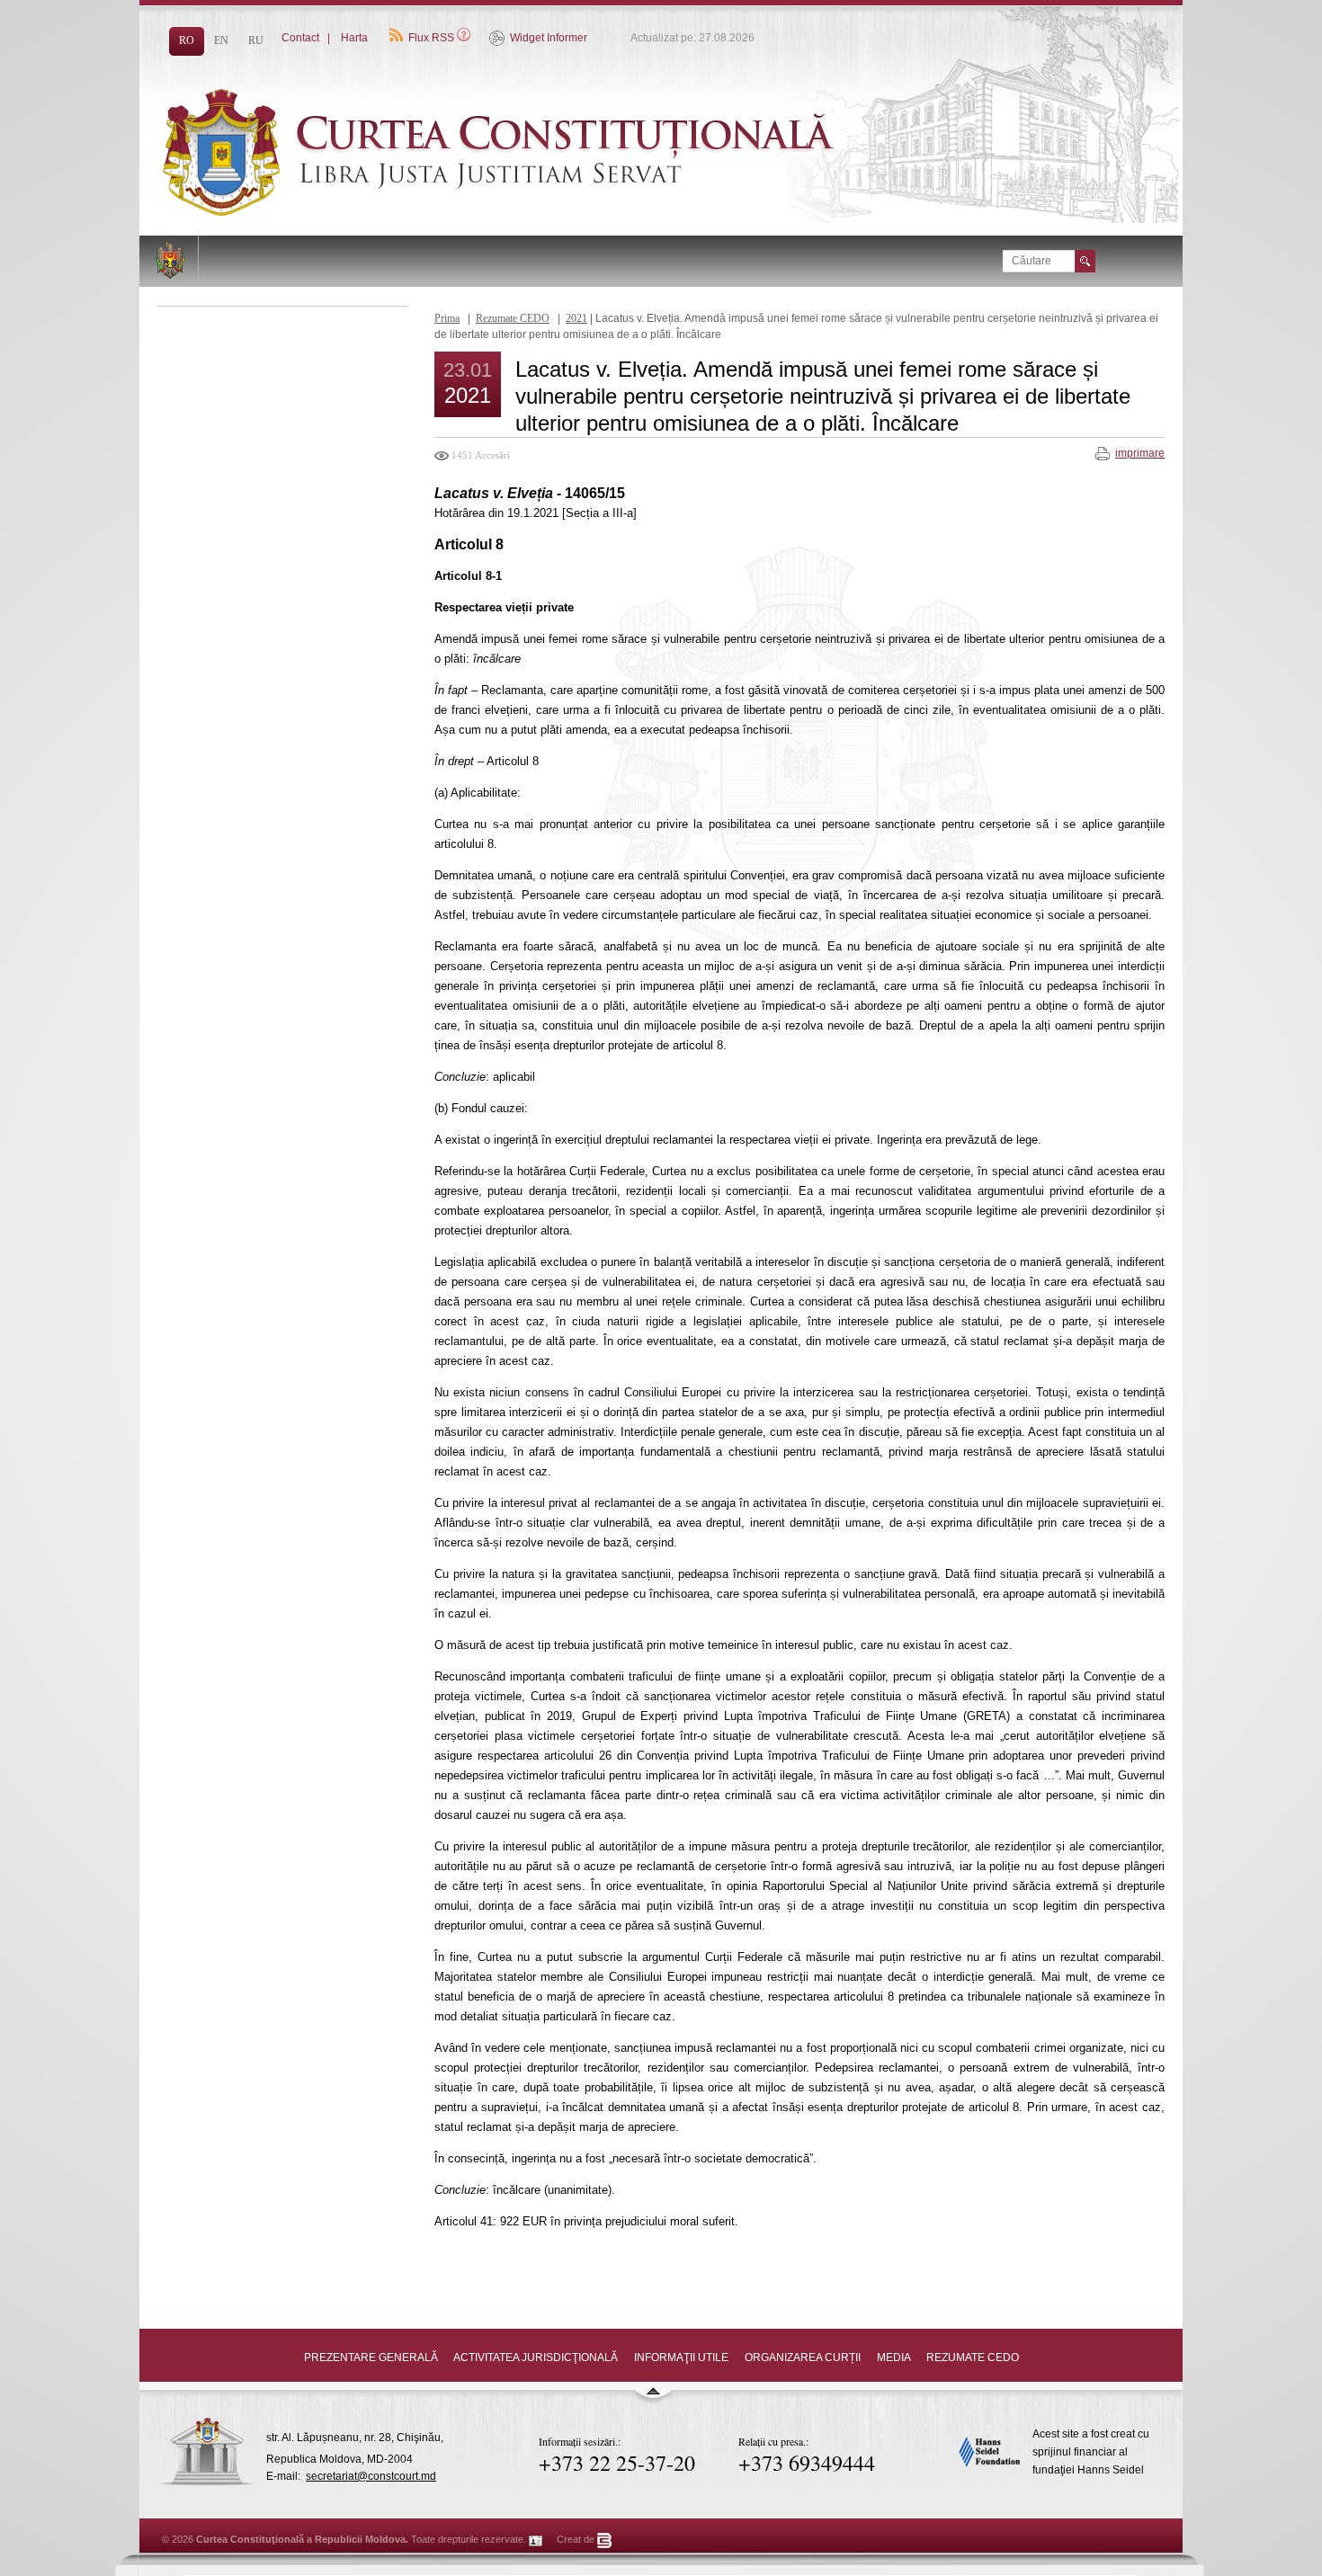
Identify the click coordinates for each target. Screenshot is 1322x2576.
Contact (300, 38)
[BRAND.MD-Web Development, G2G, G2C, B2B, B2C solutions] (605, 2539)
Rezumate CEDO (513, 318)
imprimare (1140, 453)
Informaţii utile (681, 2358)
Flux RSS (431, 38)
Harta (354, 38)
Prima (447, 318)
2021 (576, 318)
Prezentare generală (371, 2358)
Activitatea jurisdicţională (536, 2358)
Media (893, 2358)
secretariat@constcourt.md (371, 2476)
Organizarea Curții (803, 2358)
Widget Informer (549, 38)
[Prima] (544, 212)
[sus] (653, 2399)
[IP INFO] (536, 2539)
